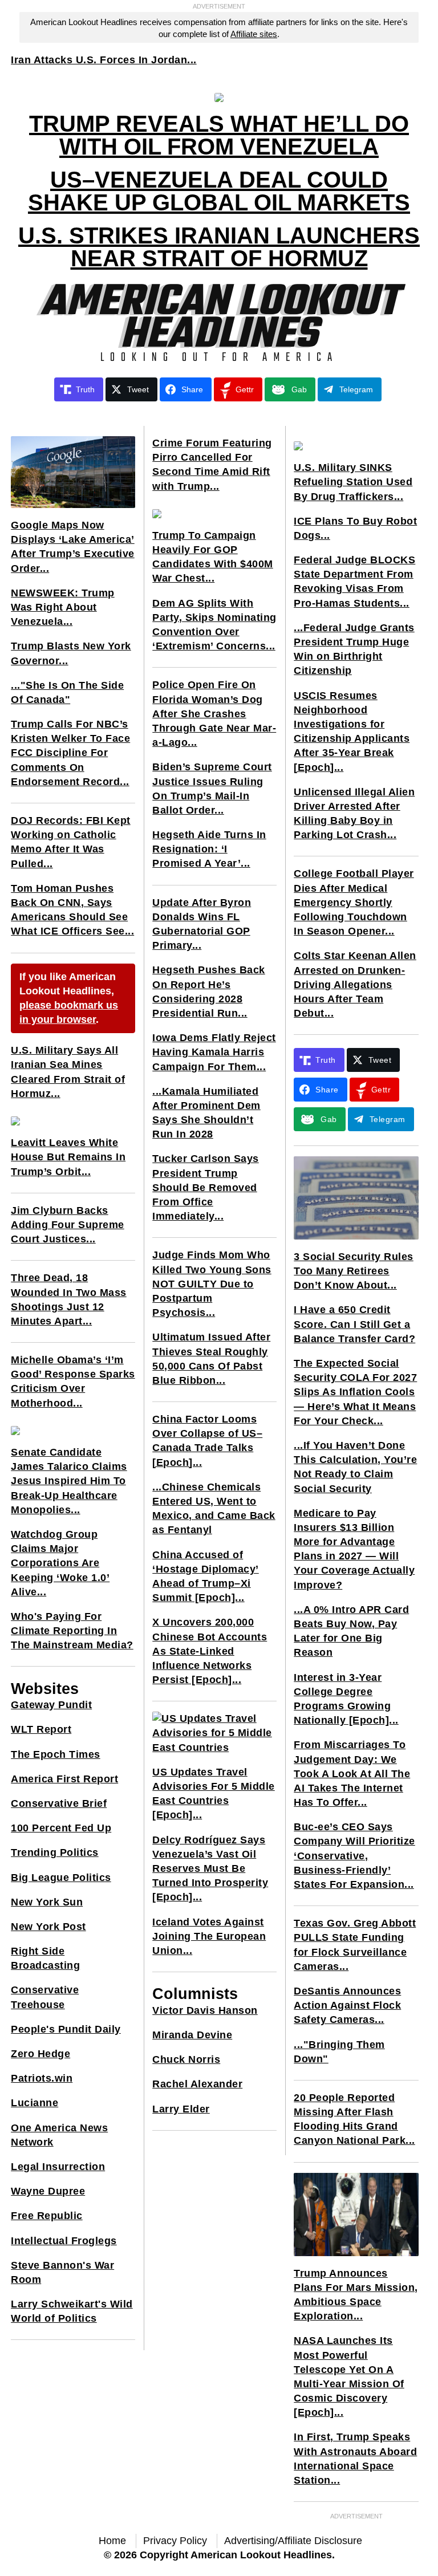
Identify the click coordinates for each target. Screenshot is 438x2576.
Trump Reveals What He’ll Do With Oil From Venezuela (219, 135)
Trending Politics (55, 1852)
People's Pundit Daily (66, 2029)
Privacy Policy (175, 2541)
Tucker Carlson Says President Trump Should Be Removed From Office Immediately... (206, 1187)
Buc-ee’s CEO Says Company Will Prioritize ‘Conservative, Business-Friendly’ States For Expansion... (354, 1856)
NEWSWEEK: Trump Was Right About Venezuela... (63, 607)
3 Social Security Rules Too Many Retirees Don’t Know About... (354, 1271)
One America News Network (59, 2135)
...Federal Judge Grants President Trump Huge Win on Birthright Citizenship (354, 649)
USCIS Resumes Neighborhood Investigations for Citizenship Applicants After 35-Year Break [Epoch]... (352, 732)
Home (112, 2541)
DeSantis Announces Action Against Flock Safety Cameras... (347, 2005)
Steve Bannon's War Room (62, 2272)
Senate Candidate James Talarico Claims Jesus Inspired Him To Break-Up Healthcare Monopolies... (69, 1481)
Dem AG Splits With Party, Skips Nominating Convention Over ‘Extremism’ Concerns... (214, 625)
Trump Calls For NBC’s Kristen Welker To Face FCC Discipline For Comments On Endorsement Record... (70, 753)
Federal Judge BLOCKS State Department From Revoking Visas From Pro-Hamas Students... (354, 582)
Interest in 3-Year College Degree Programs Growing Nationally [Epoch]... (346, 1699)
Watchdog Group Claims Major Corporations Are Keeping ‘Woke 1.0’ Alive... (60, 1563)
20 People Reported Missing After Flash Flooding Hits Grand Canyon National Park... (354, 2119)
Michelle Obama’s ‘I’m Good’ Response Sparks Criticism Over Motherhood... (73, 1382)
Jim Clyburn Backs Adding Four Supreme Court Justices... (68, 1225)
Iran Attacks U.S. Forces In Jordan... (104, 60)
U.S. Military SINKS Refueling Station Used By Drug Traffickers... (353, 482)
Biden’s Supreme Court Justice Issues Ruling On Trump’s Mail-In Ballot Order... (212, 789)
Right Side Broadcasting (45, 1958)
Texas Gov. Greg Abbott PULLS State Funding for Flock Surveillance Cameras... (355, 1945)
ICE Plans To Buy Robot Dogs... (355, 528)
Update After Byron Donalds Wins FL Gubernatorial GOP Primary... (202, 924)
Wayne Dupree (48, 2191)
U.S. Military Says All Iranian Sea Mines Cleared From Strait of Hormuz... (68, 1072)
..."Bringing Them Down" (339, 2052)
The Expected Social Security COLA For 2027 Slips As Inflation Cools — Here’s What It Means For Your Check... (355, 1392)
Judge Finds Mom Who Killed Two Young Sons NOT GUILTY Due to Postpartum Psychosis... (212, 1284)
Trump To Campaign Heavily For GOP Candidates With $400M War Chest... (213, 557)
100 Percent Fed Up (61, 1828)
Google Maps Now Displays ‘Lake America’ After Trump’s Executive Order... (73, 547)
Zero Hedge (40, 2054)
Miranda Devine (192, 2035)
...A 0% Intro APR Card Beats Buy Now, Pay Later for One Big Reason (351, 1631)
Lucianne (35, 2103)
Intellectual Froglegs (64, 2241)
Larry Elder (181, 2109)
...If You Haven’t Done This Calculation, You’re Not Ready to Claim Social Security (355, 1467)
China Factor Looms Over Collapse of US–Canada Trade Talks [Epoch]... (207, 1441)
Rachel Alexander (197, 2084)
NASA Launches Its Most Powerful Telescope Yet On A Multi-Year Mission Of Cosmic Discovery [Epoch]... (349, 2376)
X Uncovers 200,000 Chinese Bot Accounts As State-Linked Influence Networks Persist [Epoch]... (210, 1651)
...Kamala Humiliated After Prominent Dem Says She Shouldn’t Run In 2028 (206, 1113)
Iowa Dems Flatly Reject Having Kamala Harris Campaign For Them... (214, 1052)
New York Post (48, 1927)
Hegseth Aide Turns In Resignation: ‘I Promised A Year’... (209, 849)
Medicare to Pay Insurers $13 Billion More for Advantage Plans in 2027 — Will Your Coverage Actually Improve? (354, 1549)
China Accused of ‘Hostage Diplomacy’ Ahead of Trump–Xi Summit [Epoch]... (206, 1577)
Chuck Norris (186, 2059)
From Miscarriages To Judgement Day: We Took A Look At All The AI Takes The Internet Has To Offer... (352, 1773)
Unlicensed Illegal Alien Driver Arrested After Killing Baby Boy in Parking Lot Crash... (354, 814)
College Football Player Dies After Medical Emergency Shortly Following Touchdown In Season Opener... (354, 902)
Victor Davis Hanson (205, 2010)
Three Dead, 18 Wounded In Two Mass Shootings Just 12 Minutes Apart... (69, 1299)
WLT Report (41, 1729)
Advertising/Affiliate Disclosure (293, 2541)
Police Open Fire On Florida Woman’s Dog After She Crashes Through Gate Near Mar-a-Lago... (214, 714)
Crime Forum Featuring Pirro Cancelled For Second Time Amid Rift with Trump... (212, 465)
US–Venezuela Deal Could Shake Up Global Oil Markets (219, 191)
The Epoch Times (56, 1754)
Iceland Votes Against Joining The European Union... (209, 1936)
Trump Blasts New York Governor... (71, 653)
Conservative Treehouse (45, 1997)
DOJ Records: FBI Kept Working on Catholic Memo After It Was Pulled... (71, 842)
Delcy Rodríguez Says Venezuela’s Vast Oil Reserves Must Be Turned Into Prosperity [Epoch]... (210, 1869)
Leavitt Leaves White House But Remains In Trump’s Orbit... (68, 1157)
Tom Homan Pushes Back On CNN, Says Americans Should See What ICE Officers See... (72, 910)
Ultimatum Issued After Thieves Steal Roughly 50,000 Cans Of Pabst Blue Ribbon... (211, 1359)
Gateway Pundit (51, 1705)
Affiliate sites (254, 34)
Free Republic (47, 2216)
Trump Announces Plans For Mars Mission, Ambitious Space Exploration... (356, 2295)
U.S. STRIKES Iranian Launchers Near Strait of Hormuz (219, 247)
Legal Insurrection (58, 2167)
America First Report (64, 1779)
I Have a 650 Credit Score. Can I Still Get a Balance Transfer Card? (354, 1324)
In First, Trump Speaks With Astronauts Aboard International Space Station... (355, 2459)
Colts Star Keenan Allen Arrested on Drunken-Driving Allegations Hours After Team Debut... (355, 984)
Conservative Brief (59, 1803)
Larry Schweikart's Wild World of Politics (72, 2311)
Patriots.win (42, 2078)
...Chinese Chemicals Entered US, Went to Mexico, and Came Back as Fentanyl (214, 1509)
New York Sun (47, 1902)
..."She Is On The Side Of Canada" (67, 692)
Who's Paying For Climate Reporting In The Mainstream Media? (72, 1631)
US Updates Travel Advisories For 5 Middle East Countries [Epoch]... (214, 1794)
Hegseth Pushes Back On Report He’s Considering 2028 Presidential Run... (209, 992)
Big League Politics (61, 1878)
